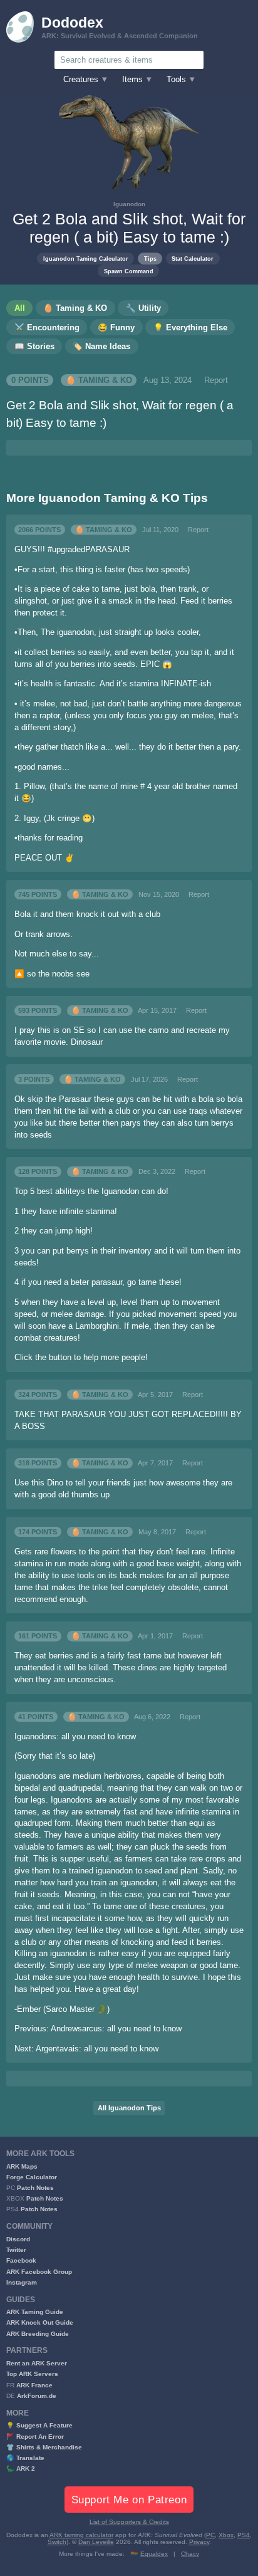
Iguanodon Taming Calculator (86, 259)
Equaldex (154, 2554)
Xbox (226, 2535)
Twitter (16, 2250)
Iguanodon (129, 204)
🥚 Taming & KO (99, 380)
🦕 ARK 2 (21, 2469)
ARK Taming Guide (35, 2312)
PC (210, 2535)
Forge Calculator (32, 2177)
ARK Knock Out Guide (40, 2322)
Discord (18, 2239)
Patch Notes (35, 2188)
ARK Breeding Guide (38, 2334)
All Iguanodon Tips (129, 2108)
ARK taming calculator (81, 2535)
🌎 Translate (25, 2458)
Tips (150, 259)
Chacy (190, 2554)
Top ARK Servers (32, 2374)
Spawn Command (129, 271)
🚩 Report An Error (35, 2437)
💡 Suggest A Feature (39, 2425)
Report (216, 380)
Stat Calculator (193, 259)
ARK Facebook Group (39, 2272)
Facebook (21, 2260)
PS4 (244, 2535)
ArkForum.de (37, 2396)
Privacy (199, 2542)
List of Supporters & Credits (129, 2522)
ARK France (34, 2385)
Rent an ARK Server (37, 2363)
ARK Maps (22, 2166)
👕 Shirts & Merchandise (44, 2447)
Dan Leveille (96, 2542)
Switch (57, 2542)
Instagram (22, 2282)
